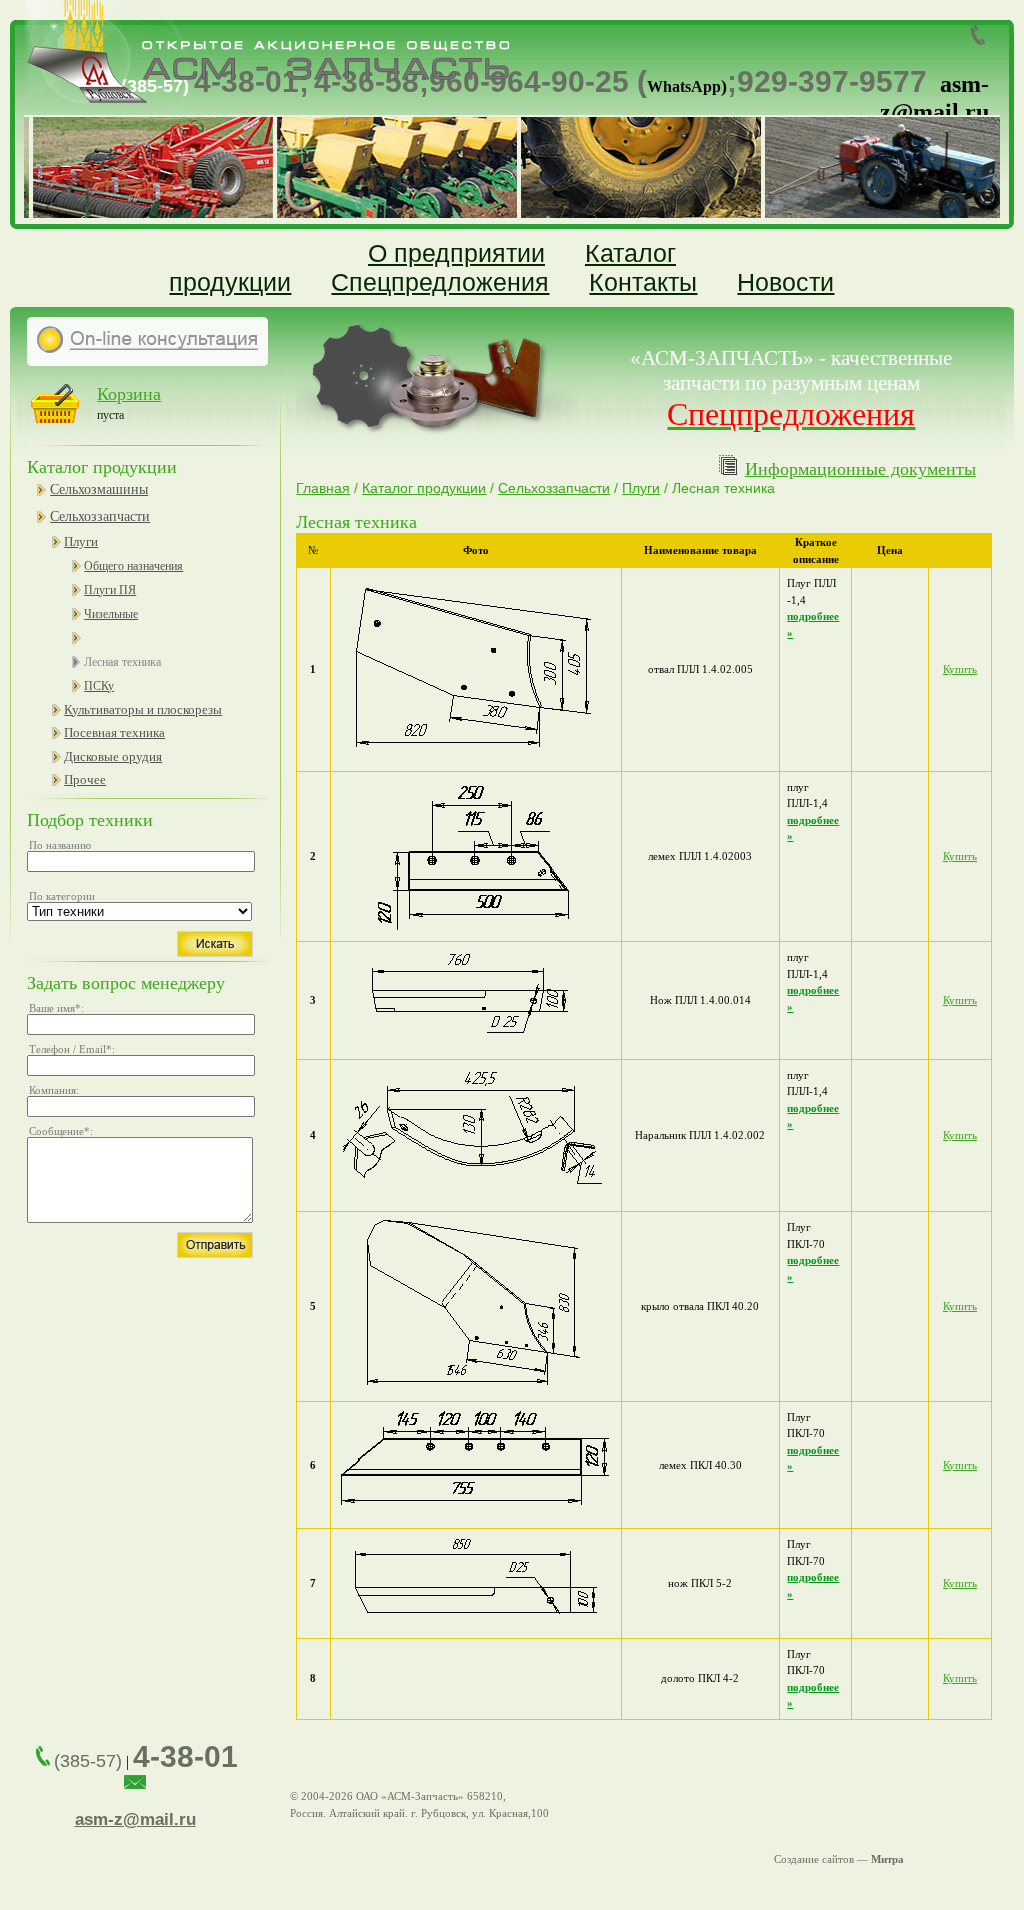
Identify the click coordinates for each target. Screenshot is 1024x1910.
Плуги (81, 541)
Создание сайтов (814, 1859)
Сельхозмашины (99, 489)
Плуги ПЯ (110, 590)
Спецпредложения (440, 282)
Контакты (643, 282)
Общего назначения (133, 566)
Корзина (129, 394)
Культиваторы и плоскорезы (143, 709)
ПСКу (99, 686)
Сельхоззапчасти (100, 516)
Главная (323, 488)
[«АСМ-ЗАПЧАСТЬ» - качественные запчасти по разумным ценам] (263, 100)
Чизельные (111, 614)
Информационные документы (860, 469)
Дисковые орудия (113, 756)
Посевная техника (114, 732)
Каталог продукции (424, 488)
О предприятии (456, 253)
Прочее (85, 779)
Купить (960, 669)
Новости (785, 282)
